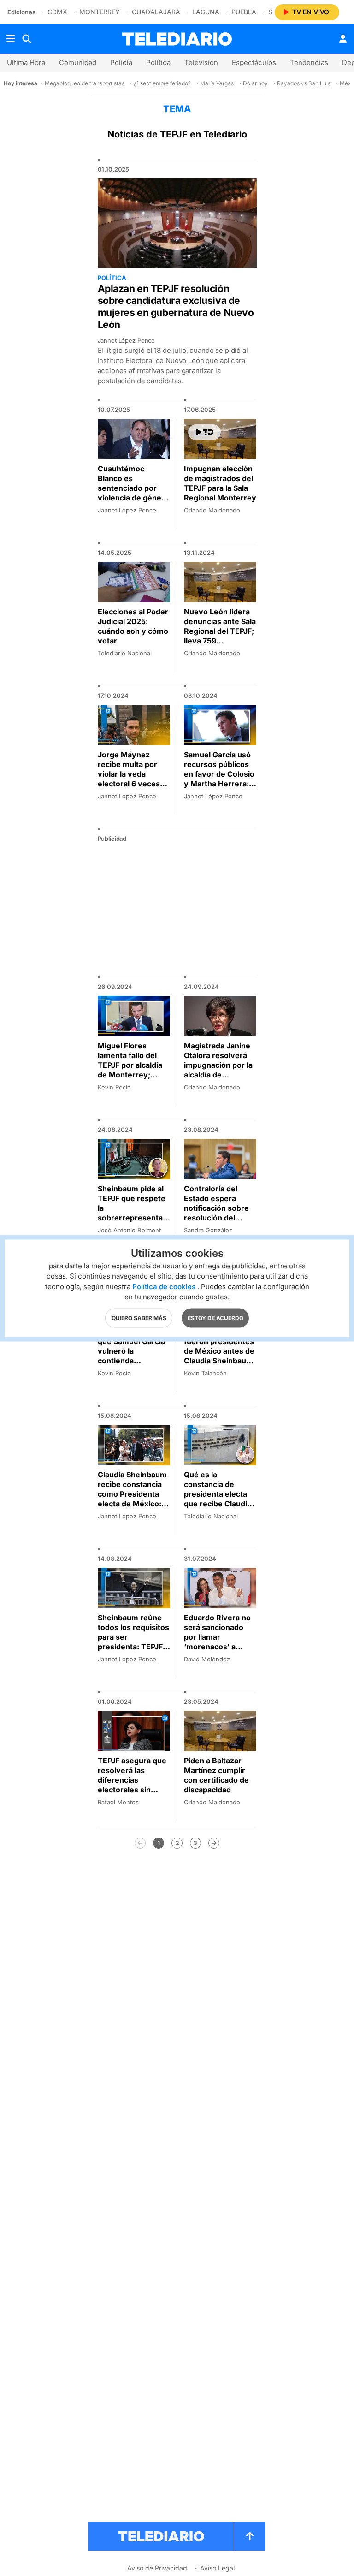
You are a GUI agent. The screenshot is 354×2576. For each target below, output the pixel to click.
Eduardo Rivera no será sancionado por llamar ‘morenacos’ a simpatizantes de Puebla (217, 1642)
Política (158, 62)
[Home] (177, 39)
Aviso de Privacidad (157, 2568)
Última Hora (26, 62)
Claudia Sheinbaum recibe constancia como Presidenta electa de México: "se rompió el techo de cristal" (133, 1499)
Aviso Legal (217, 2568)
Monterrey (100, 12)
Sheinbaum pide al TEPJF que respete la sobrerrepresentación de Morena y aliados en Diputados (133, 1218)
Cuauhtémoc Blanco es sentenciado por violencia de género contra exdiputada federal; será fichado (133, 498)
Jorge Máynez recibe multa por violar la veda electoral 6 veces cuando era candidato (129, 779)
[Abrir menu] (11, 39)
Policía (121, 62)
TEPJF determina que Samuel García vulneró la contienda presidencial (131, 1351)
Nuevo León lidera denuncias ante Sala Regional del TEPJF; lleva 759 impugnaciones (220, 631)
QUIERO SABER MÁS (139, 1318)
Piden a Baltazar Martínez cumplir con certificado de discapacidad (216, 1775)
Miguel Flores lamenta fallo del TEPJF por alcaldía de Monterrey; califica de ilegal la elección (130, 1070)
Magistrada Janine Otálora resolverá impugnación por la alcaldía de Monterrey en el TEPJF (218, 1070)
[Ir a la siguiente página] (214, 1843)
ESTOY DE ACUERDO (215, 1318)
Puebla (244, 12)
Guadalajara (156, 12)
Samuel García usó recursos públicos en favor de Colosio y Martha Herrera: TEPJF (219, 774)
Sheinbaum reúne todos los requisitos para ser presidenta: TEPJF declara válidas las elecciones (133, 1642)
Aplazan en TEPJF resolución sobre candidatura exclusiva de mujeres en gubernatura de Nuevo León (176, 306)
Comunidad (78, 62)
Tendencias (309, 62)
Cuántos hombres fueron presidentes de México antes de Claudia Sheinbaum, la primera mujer (220, 1351)
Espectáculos (254, 62)
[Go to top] (250, 2536)
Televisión (201, 62)
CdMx (57, 12)
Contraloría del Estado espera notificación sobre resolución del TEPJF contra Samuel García (216, 1213)
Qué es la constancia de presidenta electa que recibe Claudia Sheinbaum (218, 1494)
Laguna (206, 12)
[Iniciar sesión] (343, 39)
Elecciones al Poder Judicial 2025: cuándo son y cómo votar (133, 626)
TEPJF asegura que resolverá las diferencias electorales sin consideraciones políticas (132, 1785)
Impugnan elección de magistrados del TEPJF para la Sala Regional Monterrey (220, 483)
